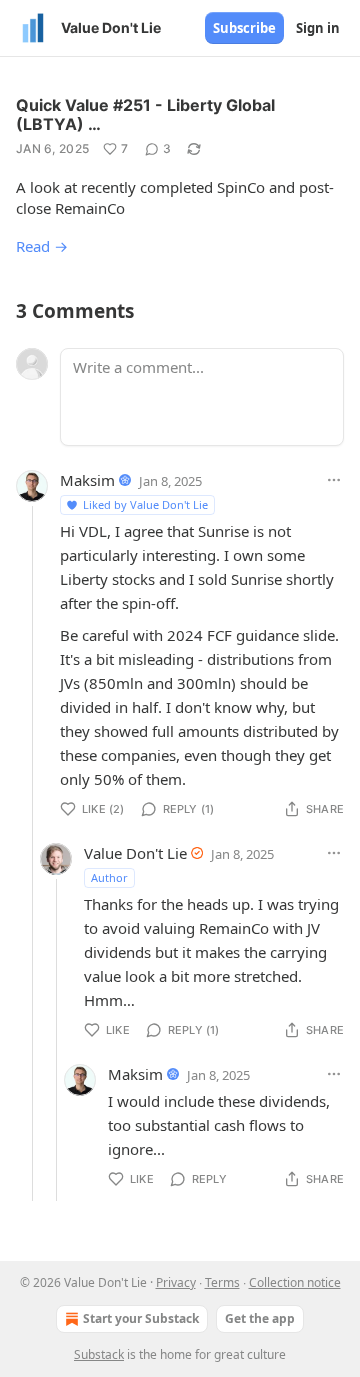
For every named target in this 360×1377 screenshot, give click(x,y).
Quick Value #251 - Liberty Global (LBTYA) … (145, 114)
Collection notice (295, 1282)
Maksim (87, 480)
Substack (99, 1354)
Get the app (260, 1318)
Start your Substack (141, 1318)
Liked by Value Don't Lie (145, 504)
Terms (222, 1282)
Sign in (318, 28)
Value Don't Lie (135, 853)
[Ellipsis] (334, 480)
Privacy (176, 1282)
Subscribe (244, 28)
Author (109, 877)
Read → (42, 246)
